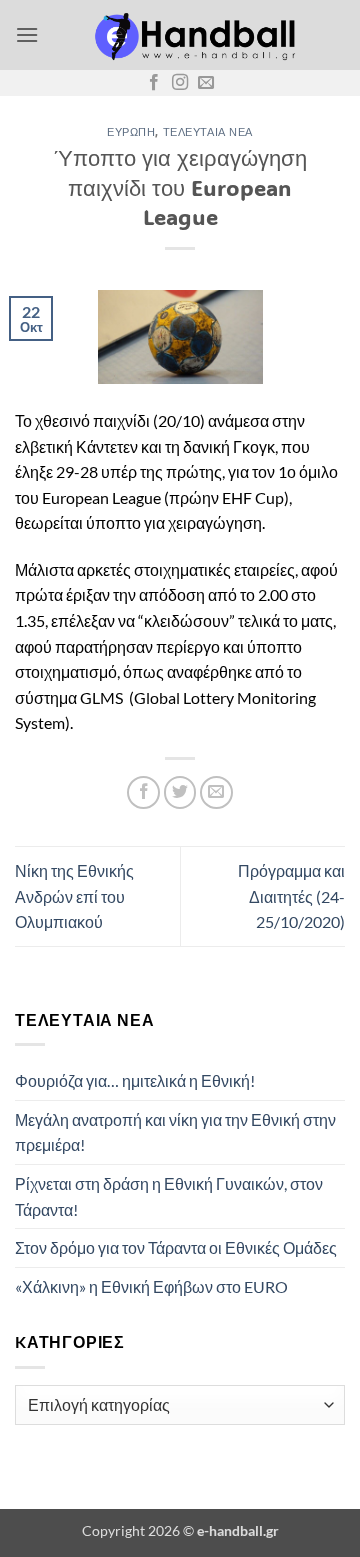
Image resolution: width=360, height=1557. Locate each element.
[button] (27, 34)
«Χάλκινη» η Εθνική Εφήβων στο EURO (151, 1286)
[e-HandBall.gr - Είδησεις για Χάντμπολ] (192, 35)
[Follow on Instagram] (180, 83)
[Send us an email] (206, 83)
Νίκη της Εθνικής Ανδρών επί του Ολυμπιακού (74, 896)
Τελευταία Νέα (208, 131)
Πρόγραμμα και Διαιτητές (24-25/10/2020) (291, 896)
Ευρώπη (131, 131)
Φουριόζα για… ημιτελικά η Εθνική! (135, 1080)
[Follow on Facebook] (154, 83)
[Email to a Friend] (216, 792)
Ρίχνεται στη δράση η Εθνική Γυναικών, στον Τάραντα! (169, 1196)
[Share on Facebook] (143, 792)
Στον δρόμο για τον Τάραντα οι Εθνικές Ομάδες (176, 1247)
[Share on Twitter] (180, 792)
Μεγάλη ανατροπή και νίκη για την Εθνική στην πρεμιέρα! (175, 1132)
